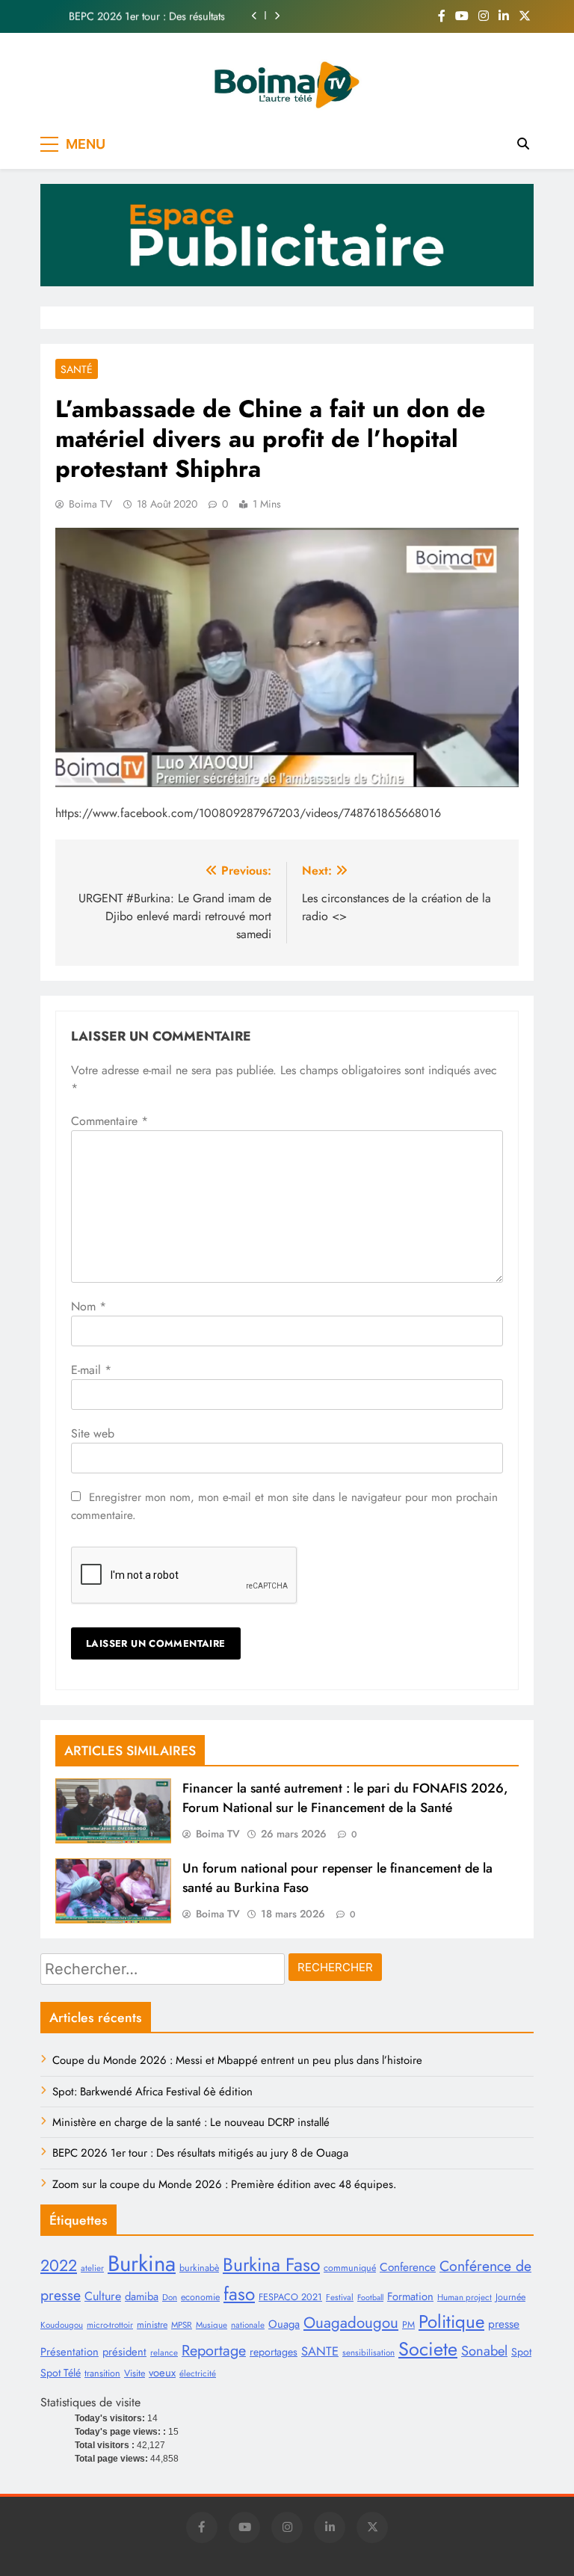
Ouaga (284, 2324)
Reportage (214, 2350)
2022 (59, 2265)
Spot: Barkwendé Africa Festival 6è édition (152, 2092)
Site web (93, 1433)
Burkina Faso (271, 2265)
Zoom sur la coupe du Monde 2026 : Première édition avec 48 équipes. (224, 2184)
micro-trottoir (110, 2325)
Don (170, 2297)
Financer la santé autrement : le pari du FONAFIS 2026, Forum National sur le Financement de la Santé (345, 1798)
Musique (212, 2325)
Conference (408, 2267)
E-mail (91, 1370)
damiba (142, 2296)
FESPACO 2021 (290, 2297)
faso (239, 2294)
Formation (410, 2296)
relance (164, 2352)
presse (504, 2324)
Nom (89, 1306)
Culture (103, 2296)
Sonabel (484, 2351)
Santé (77, 369)
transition (102, 2373)
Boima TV (90, 504)
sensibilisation (368, 2352)
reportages (274, 2352)
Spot (521, 2352)
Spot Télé (61, 2373)
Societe (428, 2349)
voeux (162, 2373)
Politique (451, 2321)
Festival (340, 2297)
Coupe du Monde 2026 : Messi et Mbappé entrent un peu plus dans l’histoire (237, 2060)
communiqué (350, 2268)
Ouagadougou (351, 2323)
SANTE (320, 2351)
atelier (92, 2268)
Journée (510, 2297)
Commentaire (109, 1121)
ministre (152, 2325)
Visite (135, 2373)
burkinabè (199, 2268)
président (124, 2352)
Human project (465, 2297)
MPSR (182, 2325)
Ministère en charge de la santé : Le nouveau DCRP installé (191, 2122)
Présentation (70, 2352)
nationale (248, 2325)
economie (200, 2297)
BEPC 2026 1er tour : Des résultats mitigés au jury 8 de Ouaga (147, 16)
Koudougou (62, 2325)
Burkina (142, 2264)
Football (370, 2298)
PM (408, 2325)
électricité (198, 2373)
